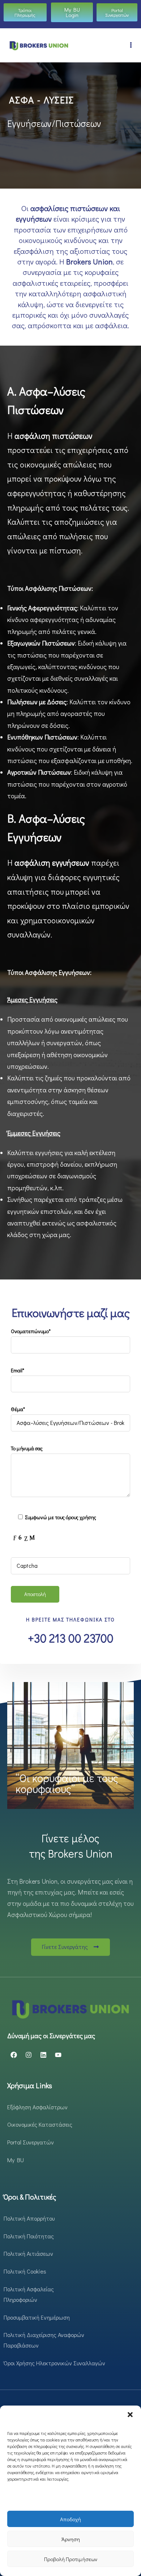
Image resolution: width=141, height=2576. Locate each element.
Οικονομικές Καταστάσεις (40, 2124)
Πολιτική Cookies (25, 2271)
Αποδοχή (70, 2519)
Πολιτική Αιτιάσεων (28, 2253)
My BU (16, 2160)
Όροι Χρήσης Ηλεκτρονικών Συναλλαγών (54, 2363)
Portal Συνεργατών (31, 2142)
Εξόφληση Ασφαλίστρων (37, 2107)
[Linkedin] (43, 2055)
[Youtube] (58, 2055)
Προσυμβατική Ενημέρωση (37, 2317)
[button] (130, 2415)
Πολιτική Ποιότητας (29, 2236)
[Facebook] (14, 2055)
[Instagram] (29, 2055)
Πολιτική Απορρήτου (29, 2218)
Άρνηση (71, 2539)
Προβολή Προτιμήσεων (71, 2559)
